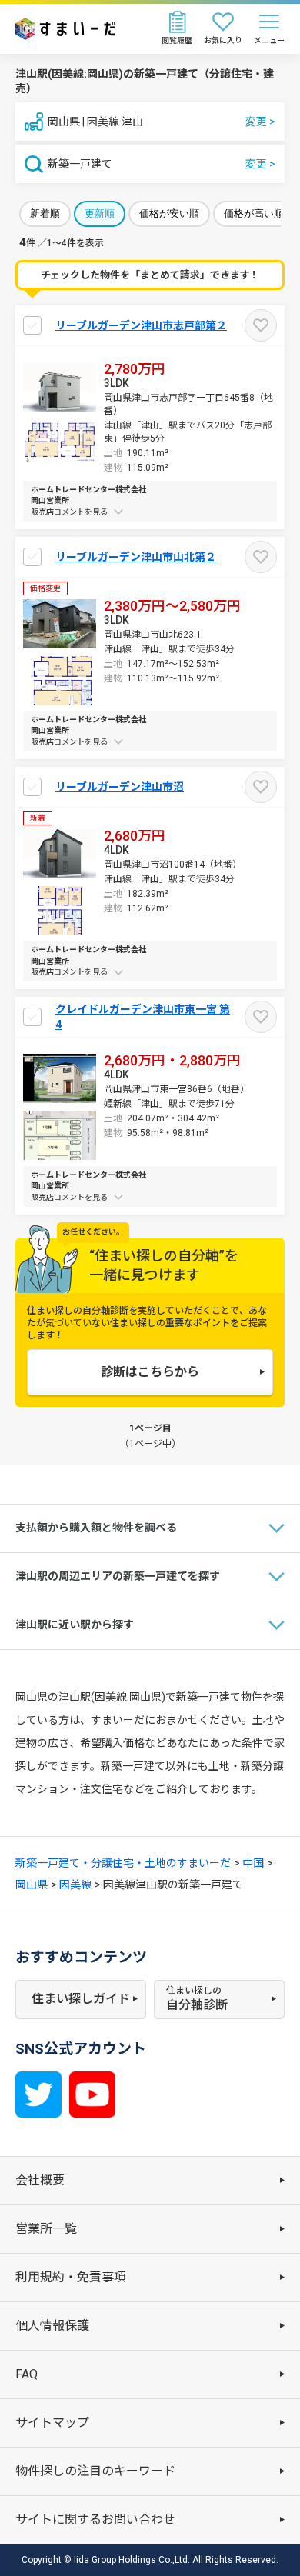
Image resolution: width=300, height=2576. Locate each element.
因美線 (75, 1885)
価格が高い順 (254, 213)
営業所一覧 (46, 2229)
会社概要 (40, 2180)
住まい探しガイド (81, 1999)
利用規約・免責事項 (71, 2277)
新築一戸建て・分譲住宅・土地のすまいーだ (123, 1863)
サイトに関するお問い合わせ (95, 2519)
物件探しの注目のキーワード (95, 2471)
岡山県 (32, 1885)
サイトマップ (52, 2423)
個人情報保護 (52, 2326)
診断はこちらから (150, 1372)
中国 (253, 1863)
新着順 (45, 213)
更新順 (100, 213)
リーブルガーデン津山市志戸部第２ (141, 325)
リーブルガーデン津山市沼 (120, 787)
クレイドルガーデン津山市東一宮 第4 (143, 1017)
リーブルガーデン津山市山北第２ (136, 557)
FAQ (27, 2374)
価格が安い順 (169, 213)
